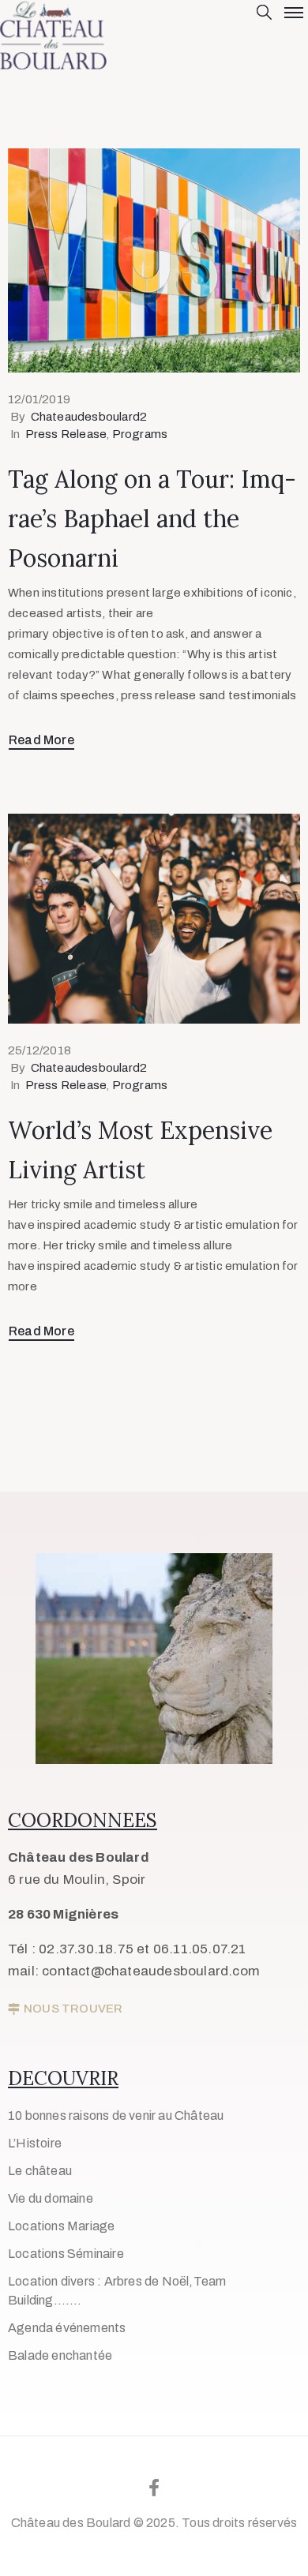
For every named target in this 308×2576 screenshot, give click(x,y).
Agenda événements (67, 2328)
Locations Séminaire (66, 2254)
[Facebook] (154, 2488)
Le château (40, 2171)
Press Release (66, 434)
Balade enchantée (60, 2355)
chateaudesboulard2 (89, 417)
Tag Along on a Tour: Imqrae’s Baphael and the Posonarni (152, 519)
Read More (41, 740)
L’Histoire (35, 2143)
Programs (140, 434)
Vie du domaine (51, 2198)
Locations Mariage (61, 2226)
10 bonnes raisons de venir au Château (116, 2115)
